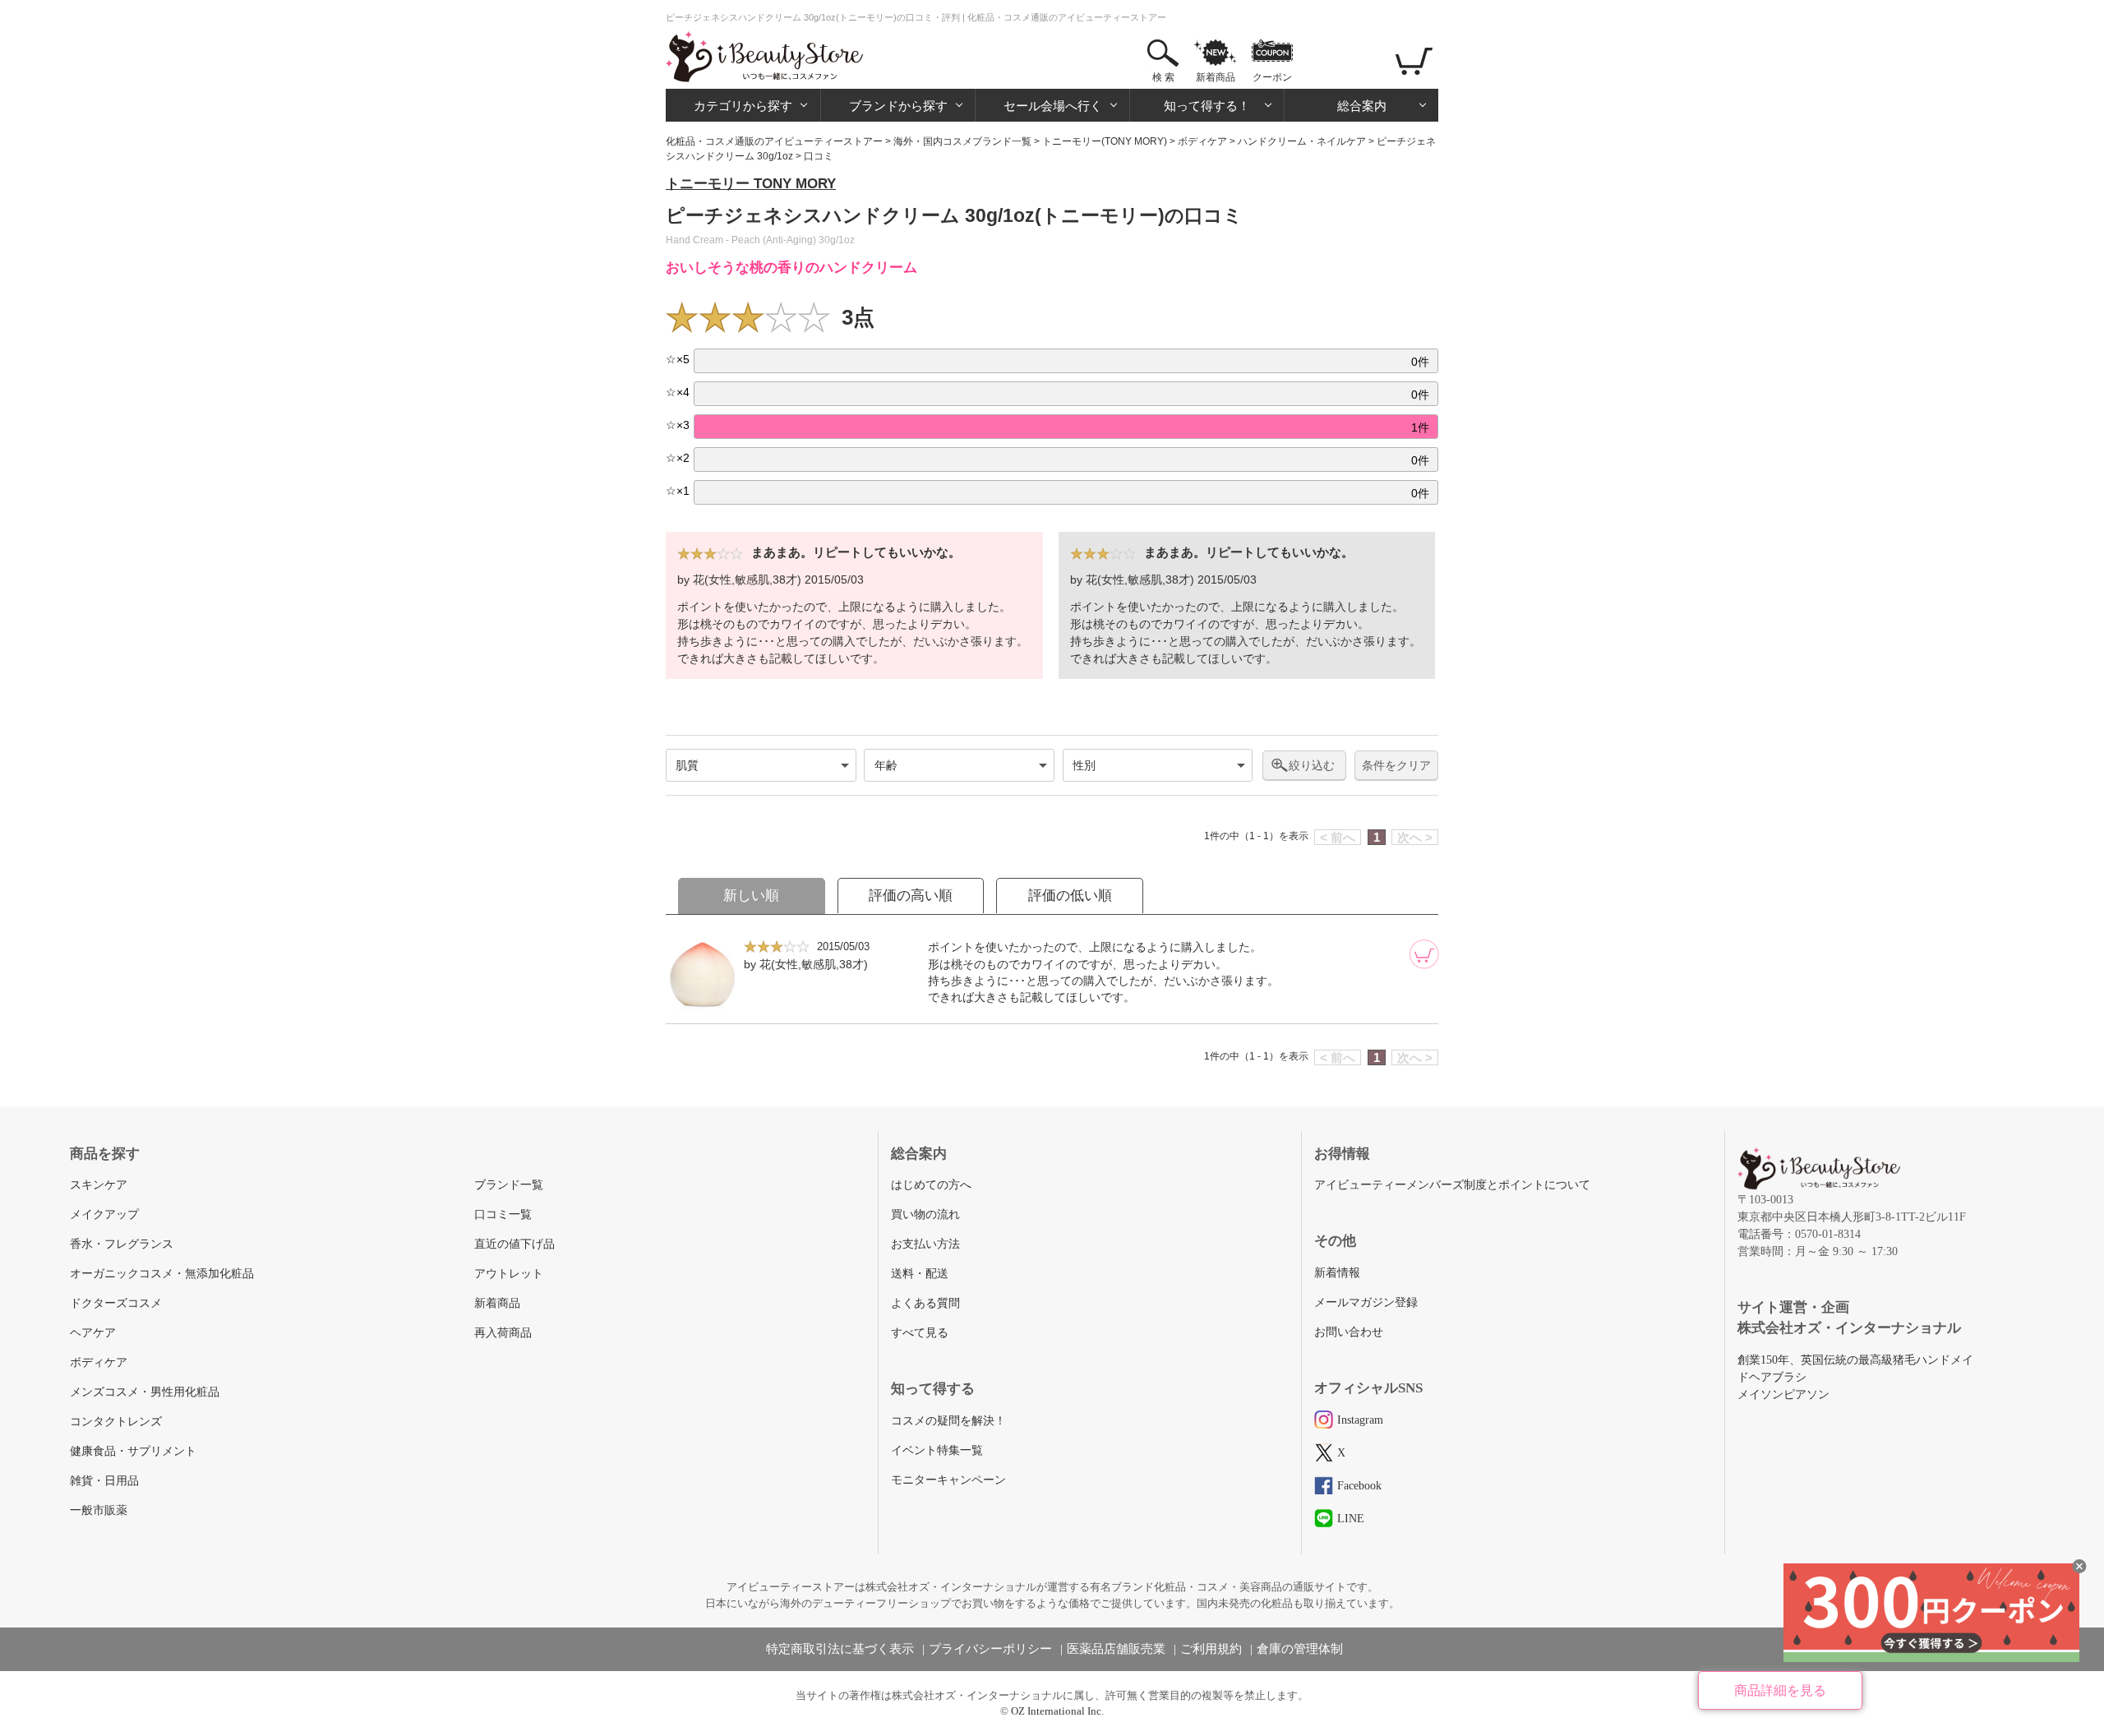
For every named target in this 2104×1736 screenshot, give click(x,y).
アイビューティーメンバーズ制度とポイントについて (1452, 1185)
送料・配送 (920, 1274)
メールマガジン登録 (1366, 1302)
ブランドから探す (898, 106)
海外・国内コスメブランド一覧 (962, 141)
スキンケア (99, 1185)
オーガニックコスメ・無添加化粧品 (162, 1274)
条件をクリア (1396, 766)
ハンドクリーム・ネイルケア (1302, 141)
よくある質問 (925, 1303)
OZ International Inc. (1057, 1711)
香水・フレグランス (122, 1244)
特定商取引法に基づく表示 (840, 1649)
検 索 (1163, 77)
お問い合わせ (1349, 1332)
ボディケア (1202, 141)
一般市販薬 (99, 1510)
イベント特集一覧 (937, 1450)
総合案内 (1362, 106)
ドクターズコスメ (116, 1303)
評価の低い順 (1070, 896)
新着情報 (1337, 1273)
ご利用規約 (1211, 1649)
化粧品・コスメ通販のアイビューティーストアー (774, 141)
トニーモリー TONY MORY (751, 184)
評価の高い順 (911, 896)
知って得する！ (1207, 106)
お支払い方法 (925, 1244)
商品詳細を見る (1780, 1690)
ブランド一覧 (509, 1185)
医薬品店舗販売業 (1116, 1649)
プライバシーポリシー (990, 1649)
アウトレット (509, 1274)
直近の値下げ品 (514, 1244)
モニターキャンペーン (948, 1480)
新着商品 (1216, 77)
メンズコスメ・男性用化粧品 (145, 1392)
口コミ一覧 (503, 1214)
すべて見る (920, 1333)
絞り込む (1312, 765)
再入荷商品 (503, 1333)
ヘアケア (93, 1333)
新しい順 (751, 896)
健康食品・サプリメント (133, 1451)
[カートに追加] (1424, 954)
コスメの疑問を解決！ (948, 1421)
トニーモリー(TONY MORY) (1105, 141)
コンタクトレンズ (116, 1422)
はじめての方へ (931, 1185)
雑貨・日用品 (104, 1481)
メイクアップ (104, 1214)
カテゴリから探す (743, 106)
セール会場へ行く (1053, 106)
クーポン (1272, 77)
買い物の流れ (925, 1214)
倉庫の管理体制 (1300, 1649)
